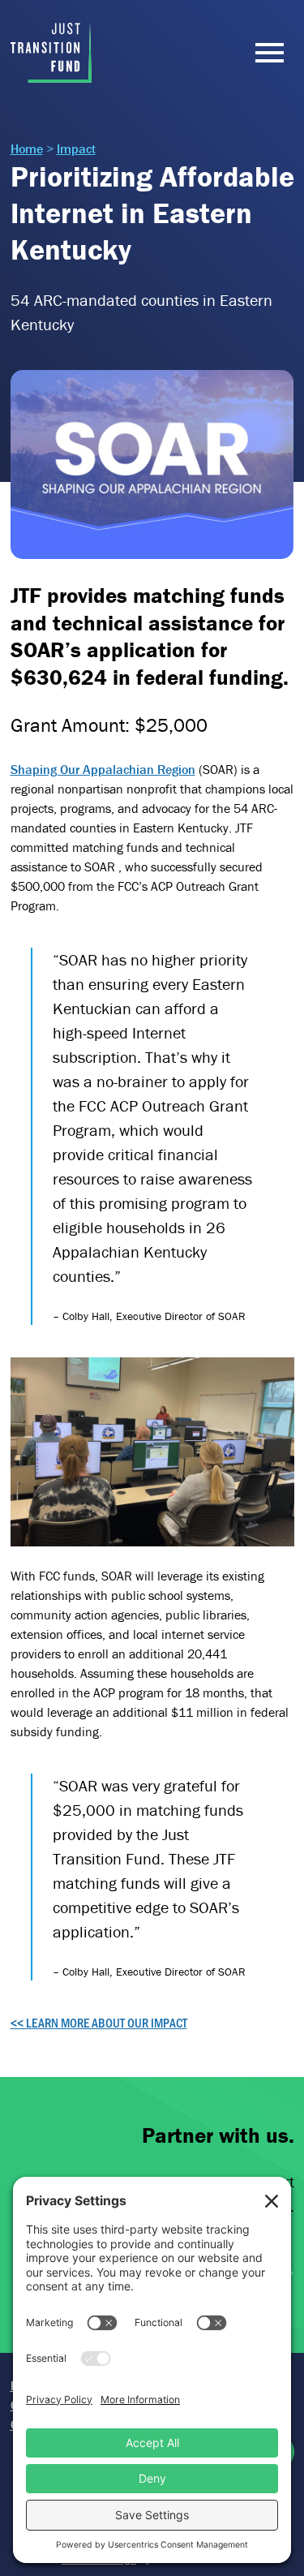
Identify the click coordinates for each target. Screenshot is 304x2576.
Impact (76, 148)
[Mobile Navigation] (266, 53)
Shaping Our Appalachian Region (103, 769)
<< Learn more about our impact (99, 2022)
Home (27, 148)
